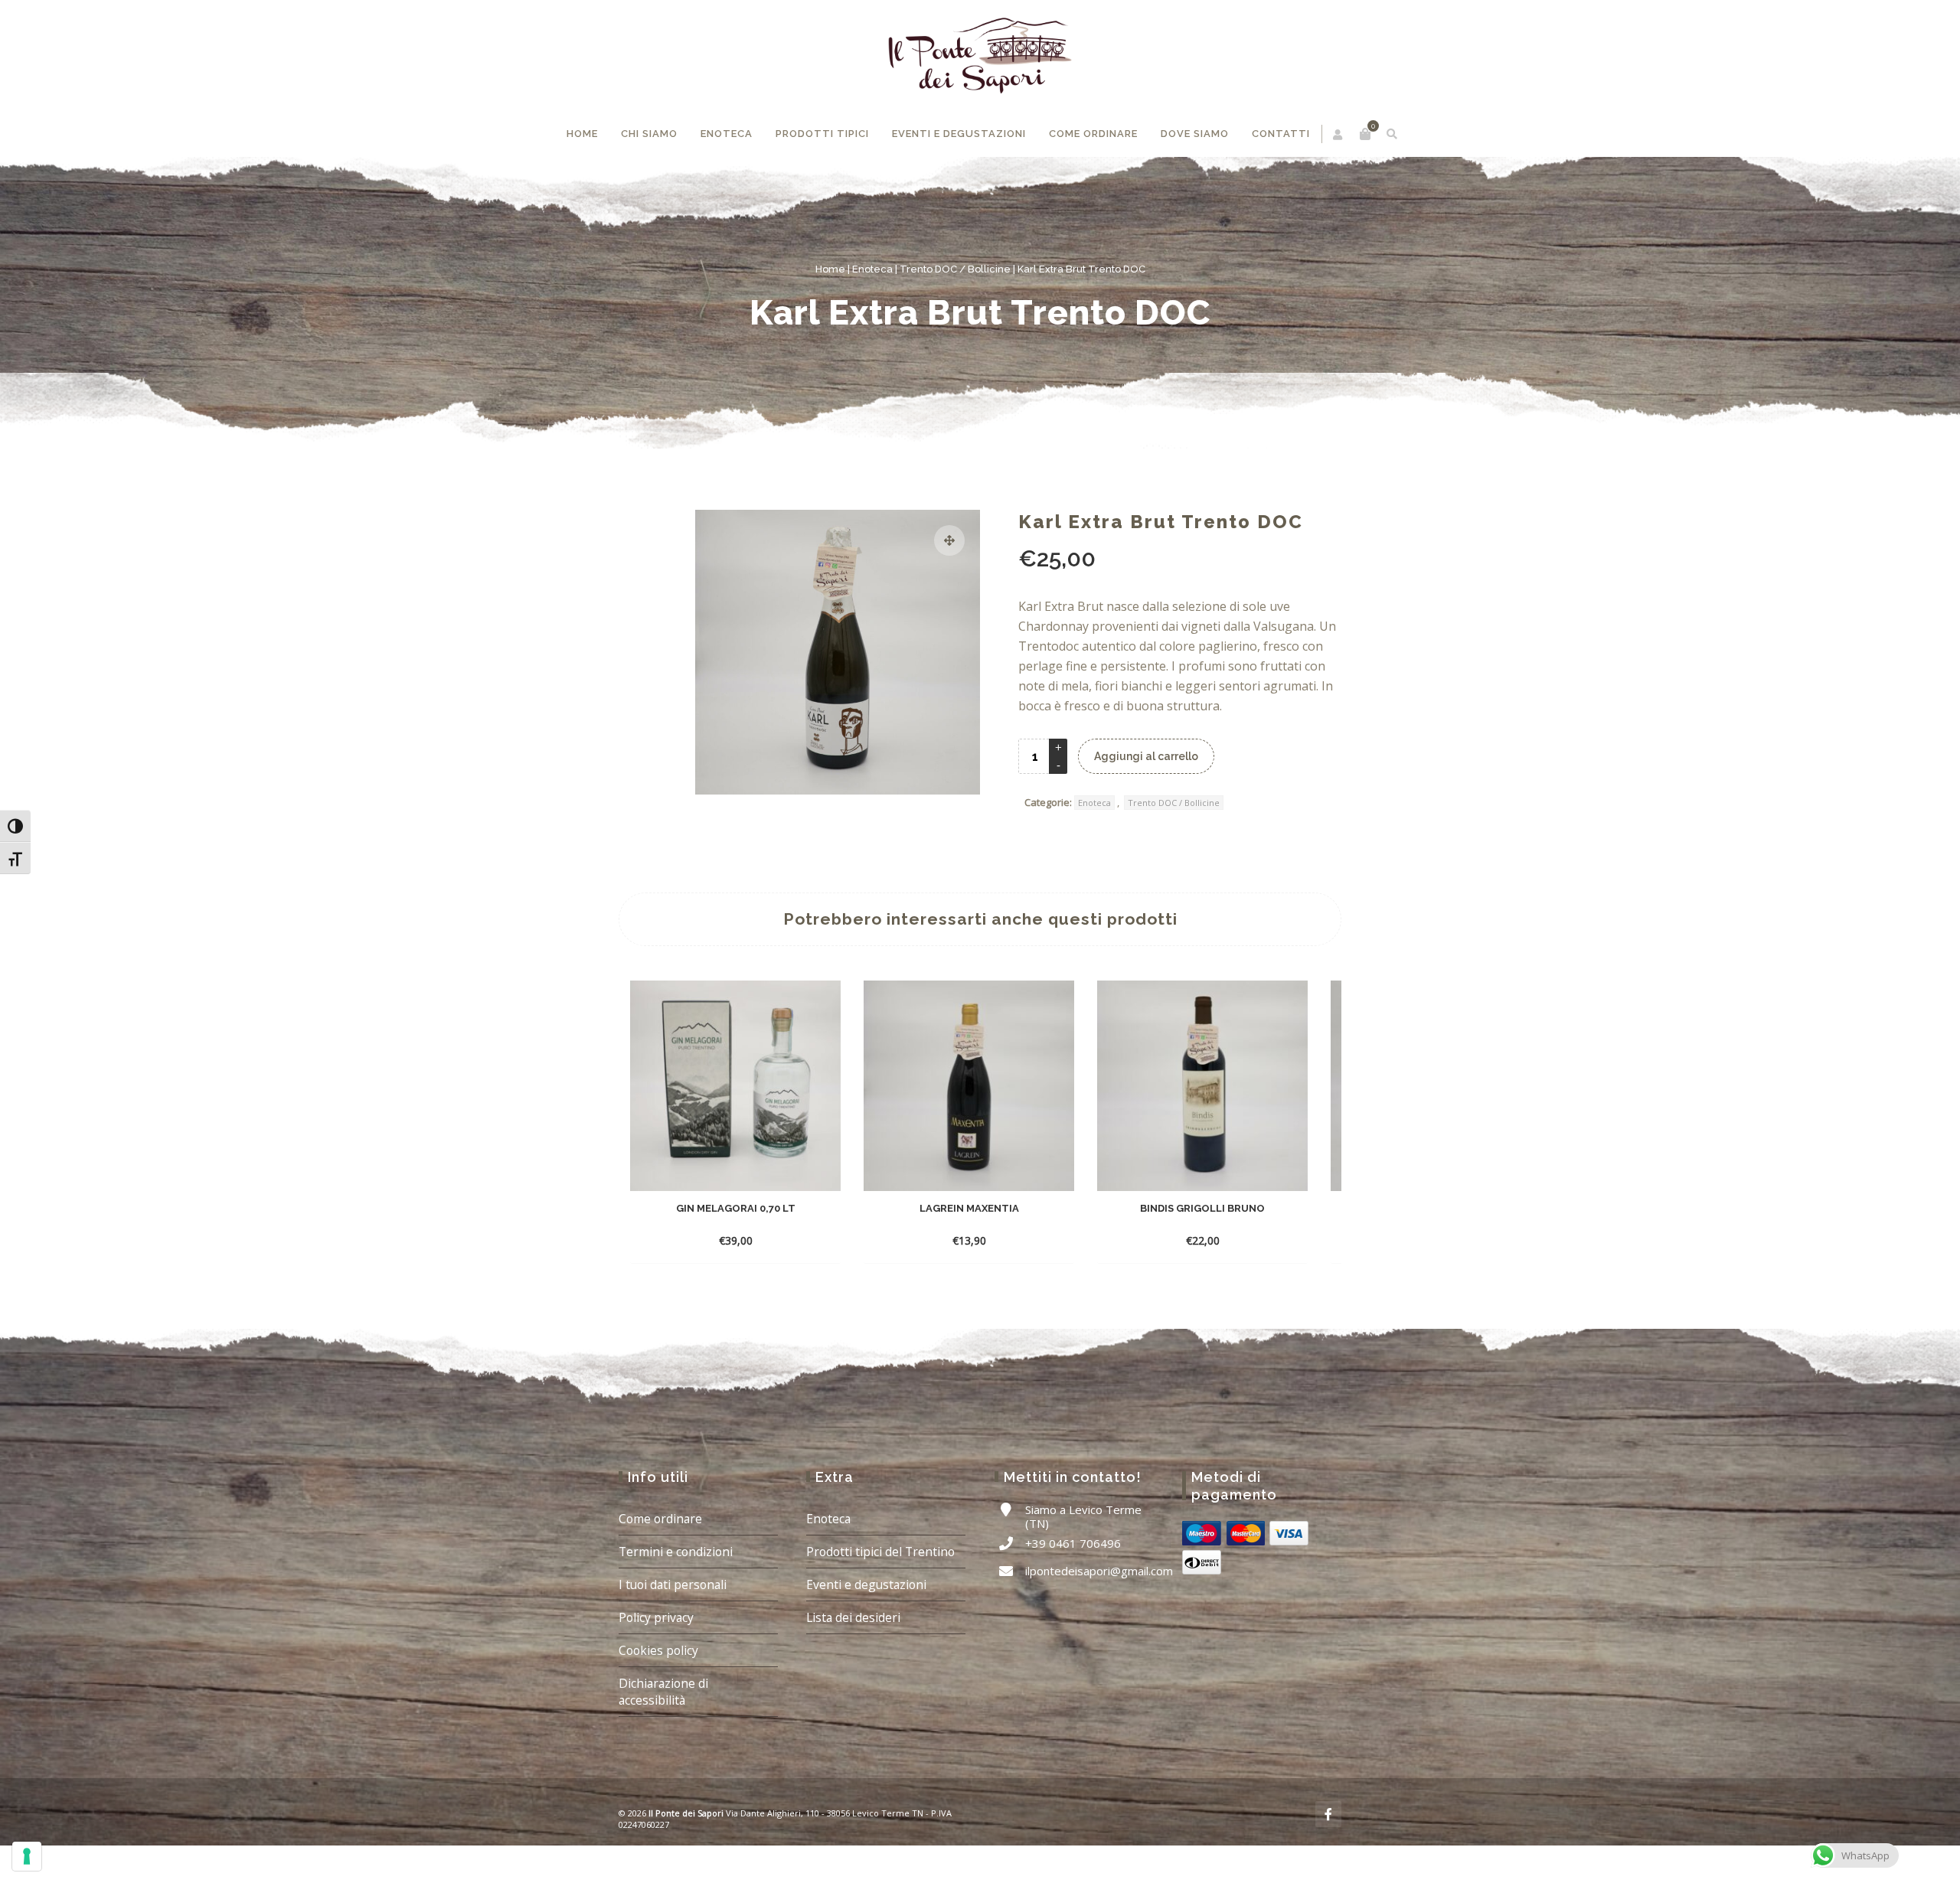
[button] (949, 586)
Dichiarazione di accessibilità (663, 1738)
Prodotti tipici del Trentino (880, 1597)
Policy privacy (656, 1663)
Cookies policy (658, 1696)
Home (646, 179)
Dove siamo (1218, 188)
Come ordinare (1125, 188)
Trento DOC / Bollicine (955, 315)
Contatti (1301, 179)
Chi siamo (710, 188)
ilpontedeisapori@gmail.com (1099, 1617)
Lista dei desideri (853, 1663)
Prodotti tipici (875, 188)
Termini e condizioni (676, 1597)
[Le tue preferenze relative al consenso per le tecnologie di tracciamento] (27, 1856)
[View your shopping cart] (1302, 134)
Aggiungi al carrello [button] (721, 1286)
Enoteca (784, 179)
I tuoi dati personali (673, 1630)
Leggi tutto (954, 1286)
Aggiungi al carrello (1146, 802)
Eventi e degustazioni (1001, 188)
